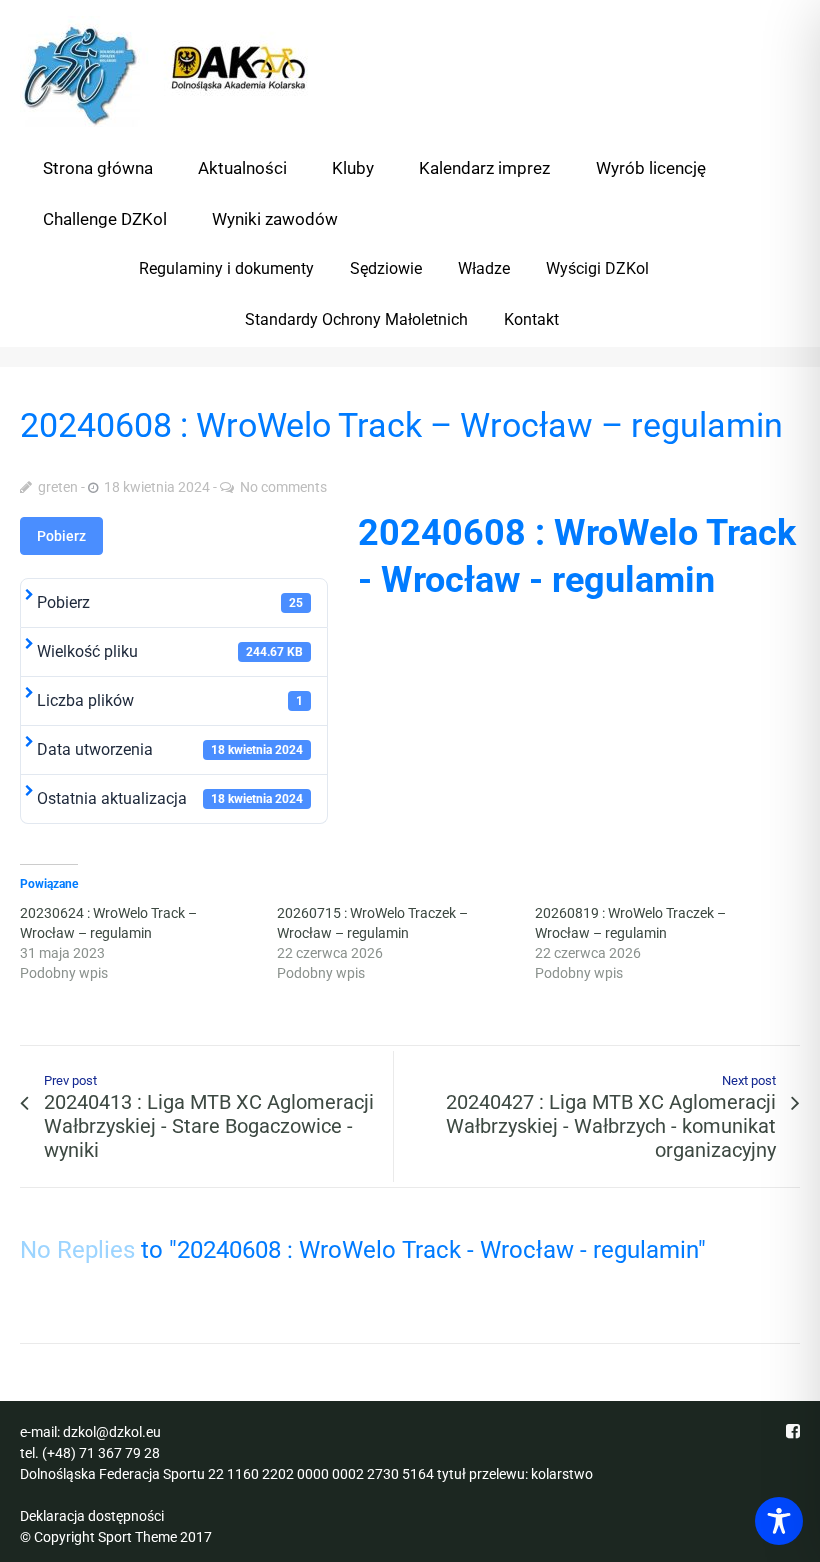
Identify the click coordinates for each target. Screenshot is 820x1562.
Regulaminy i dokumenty (226, 268)
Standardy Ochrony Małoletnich (356, 319)
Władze (484, 268)
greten (58, 487)
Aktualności (242, 168)
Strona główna (98, 168)
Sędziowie (386, 268)
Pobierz (61, 536)
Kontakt (531, 319)
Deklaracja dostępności (92, 1516)
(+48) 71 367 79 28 (101, 1453)
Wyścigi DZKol (597, 268)
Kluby (353, 168)
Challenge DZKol (105, 219)
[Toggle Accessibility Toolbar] (779, 1521)
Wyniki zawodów (275, 219)
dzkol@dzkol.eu (112, 1432)
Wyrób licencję (651, 168)
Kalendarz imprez (484, 168)
